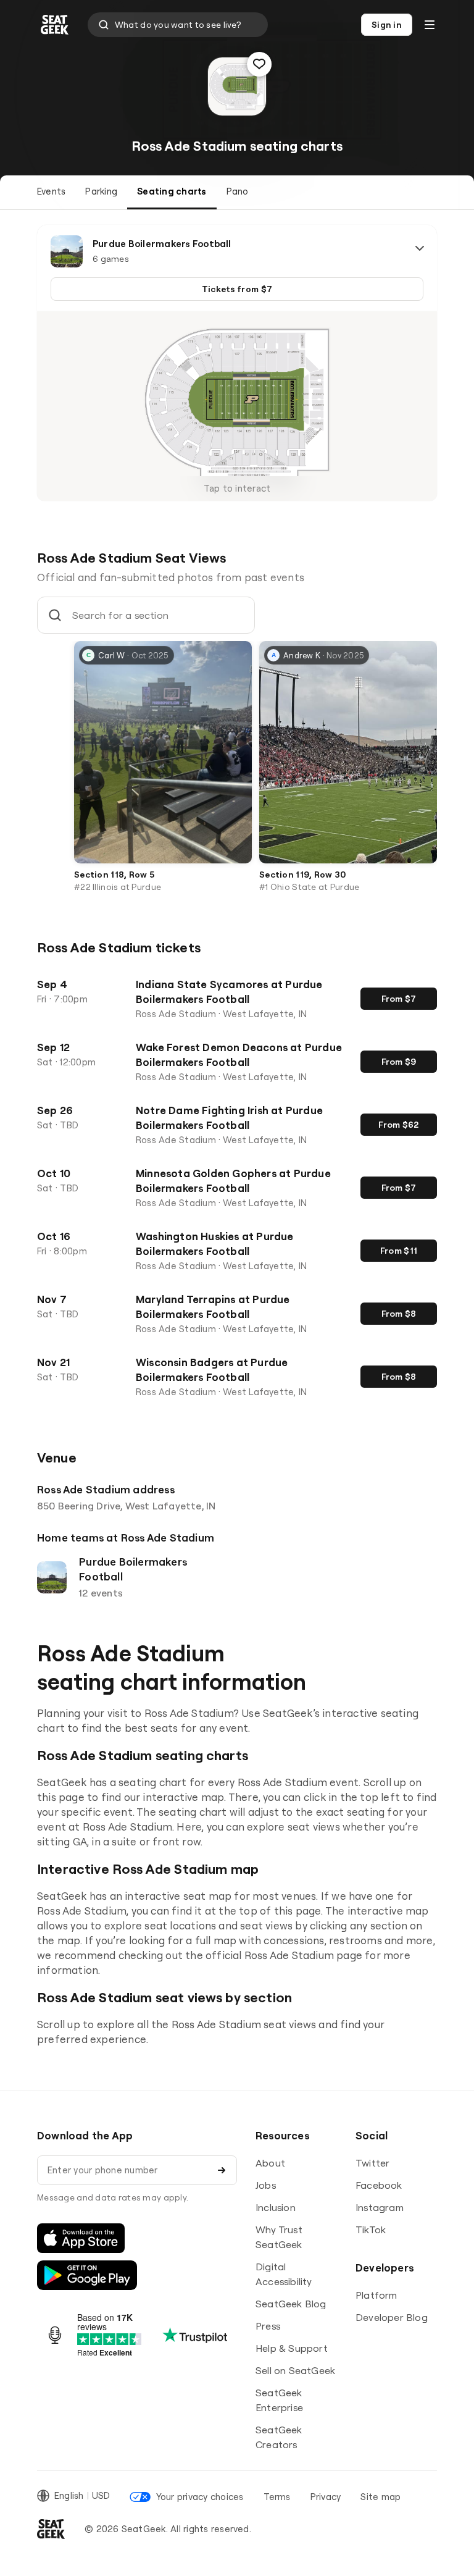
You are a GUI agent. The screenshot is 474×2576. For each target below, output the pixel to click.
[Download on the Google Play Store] (87, 2275)
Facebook (379, 2185)
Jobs (266, 2185)
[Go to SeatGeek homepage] (55, 25)
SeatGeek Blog (291, 2304)
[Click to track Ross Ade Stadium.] (259, 64)
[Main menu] (430, 25)
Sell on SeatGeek (295, 2370)
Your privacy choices (200, 2497)
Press (268, 2326)
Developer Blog (392, 2317)
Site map (380, 2497)
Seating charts (172, 191)
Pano (238, 191)
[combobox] (178, 25)
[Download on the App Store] (81, 2238)
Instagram (380, 2207)
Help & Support (292, 2348)
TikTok (371, 2230)
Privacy (326, 2497)
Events (51, 191)
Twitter (372, 2163)
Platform (376, 2295)
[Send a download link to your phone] (222, 2170)
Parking (101, 191)
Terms (277, 2497)
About (270, 2163)
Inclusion (276, 2207)
